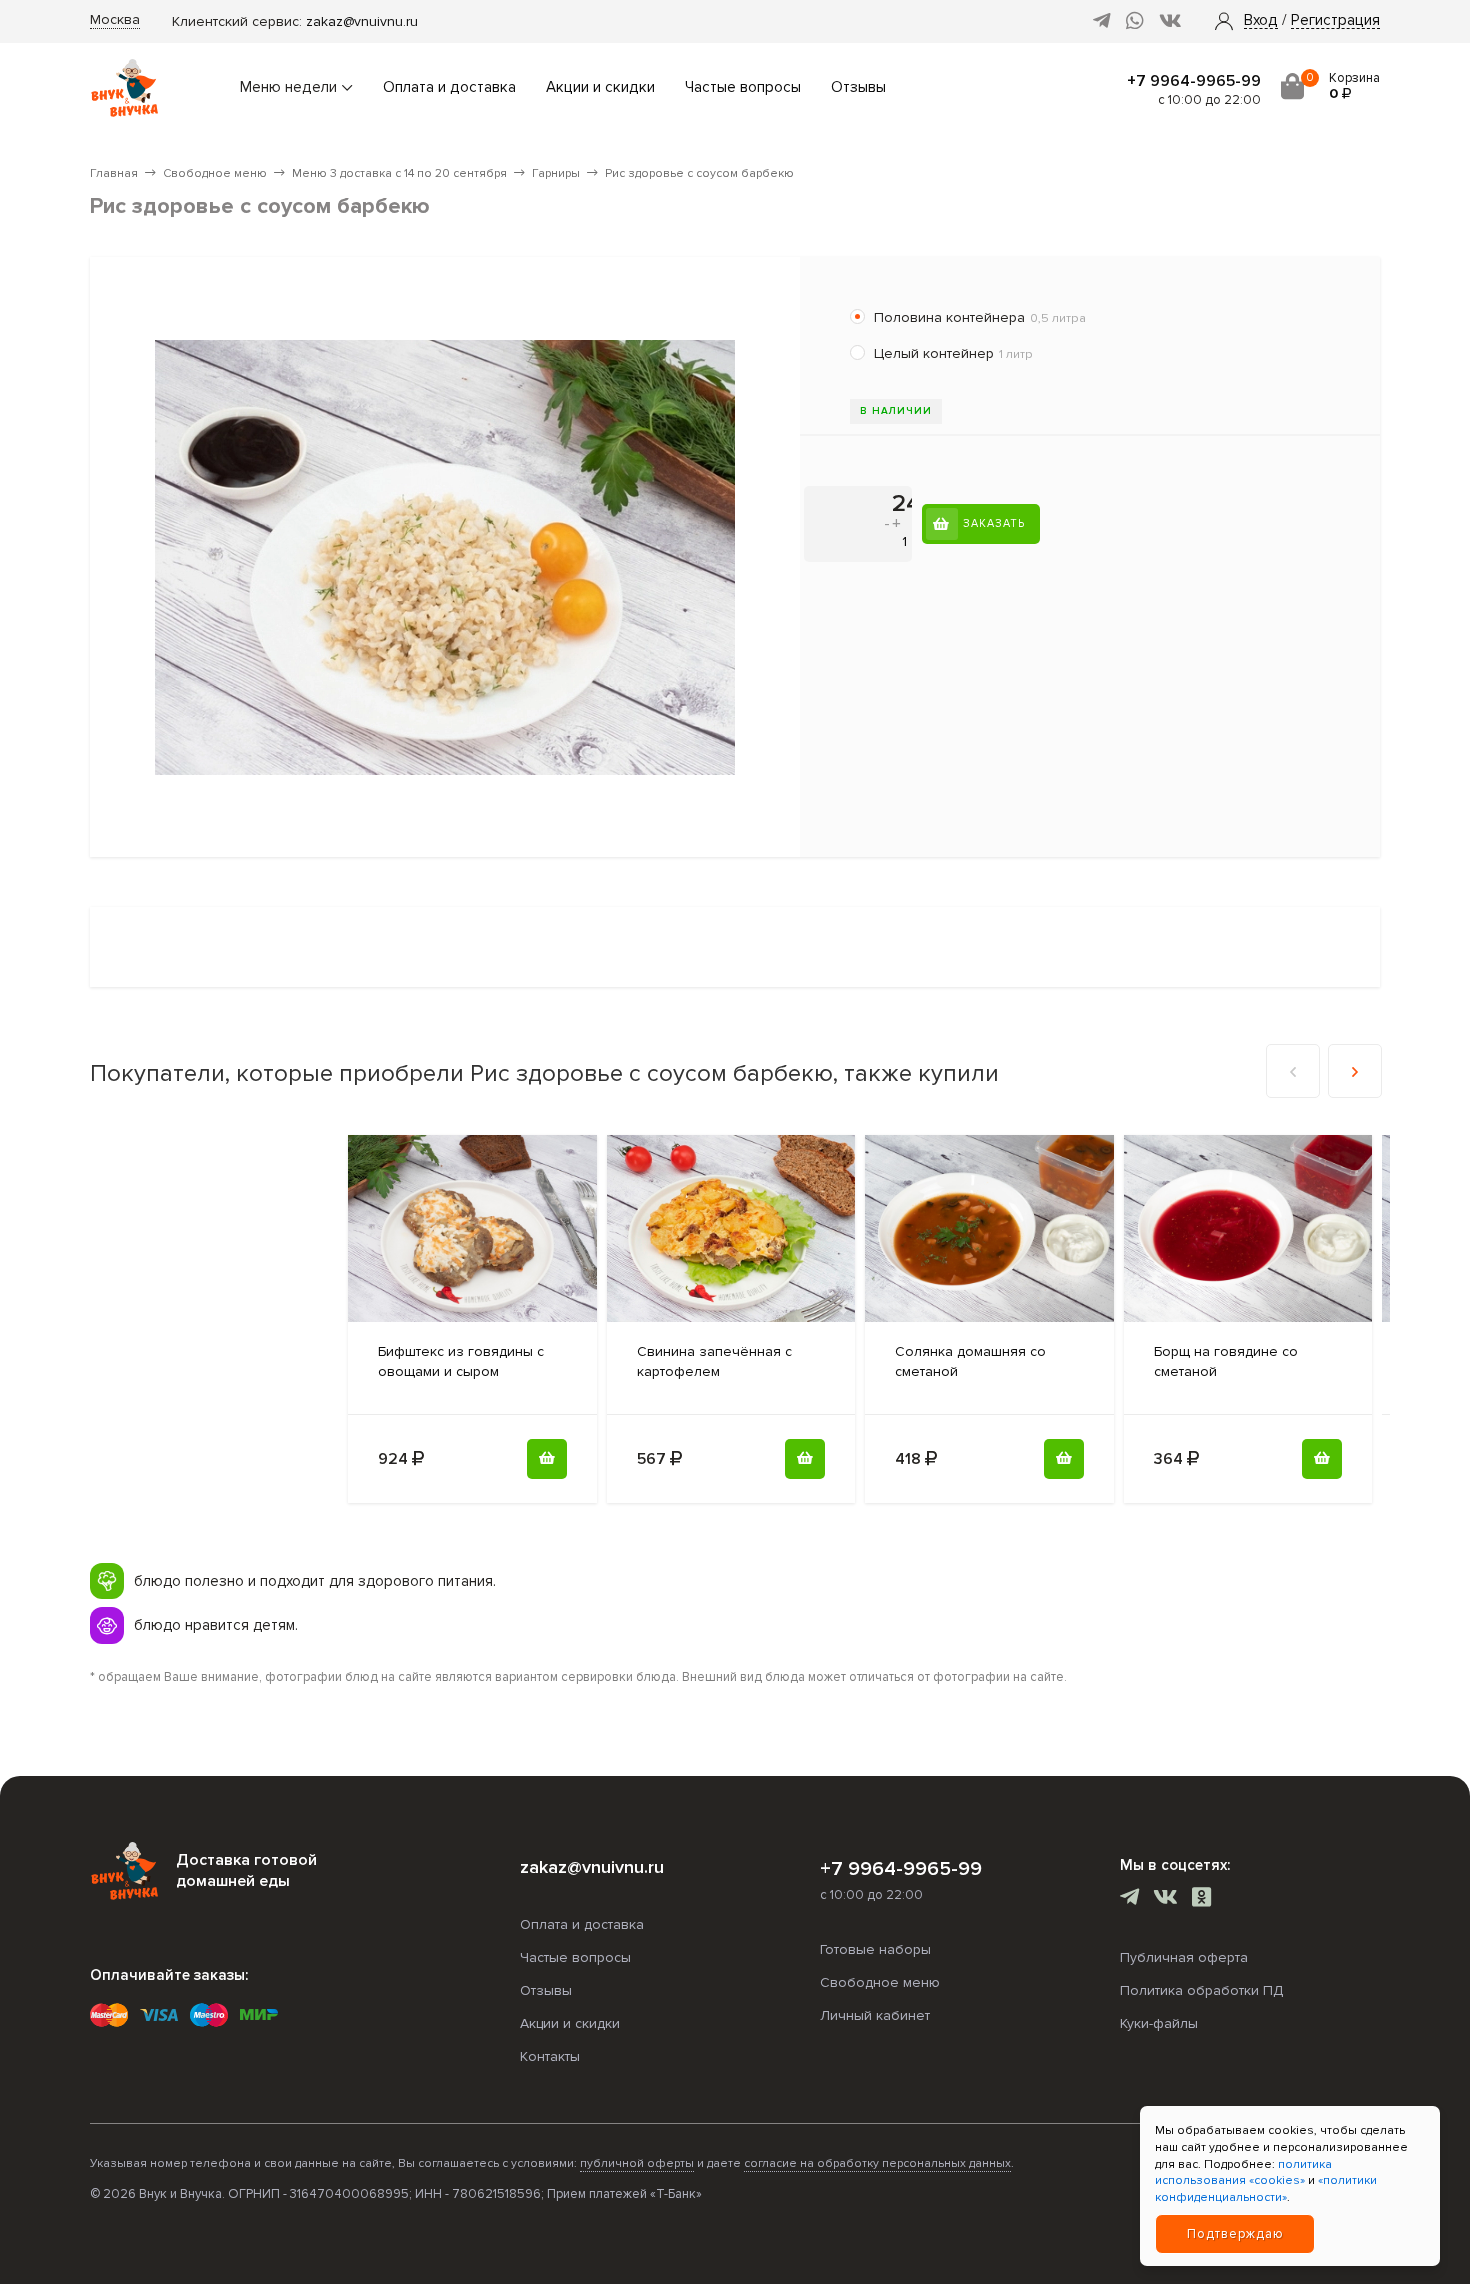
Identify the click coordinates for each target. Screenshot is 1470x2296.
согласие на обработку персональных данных (877, 2163)
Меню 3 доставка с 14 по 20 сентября (399, 173)
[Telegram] (1102, 21)
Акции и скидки (600, 87)
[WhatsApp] (1135, 21)
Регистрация (1335, 21)
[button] (1261, 21)
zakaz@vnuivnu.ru (362, 21)
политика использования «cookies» (1243, 2173)
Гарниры (556, 173)
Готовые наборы (875, 1949)
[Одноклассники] (1201, 1899)
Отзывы (858, 87)
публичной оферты (637, 2163)
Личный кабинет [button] (875, 2015)
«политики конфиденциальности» (1266, 2189)
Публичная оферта (1184, 1957)
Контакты (550, 2056)
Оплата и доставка (449, 87)
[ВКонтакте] (1170, 21)
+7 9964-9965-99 (1194, 81)
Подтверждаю (1235, 2234)
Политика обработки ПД (1201, 1990)
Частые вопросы (743, 87)
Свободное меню (215, 173)
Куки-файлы (1159, 2023)
